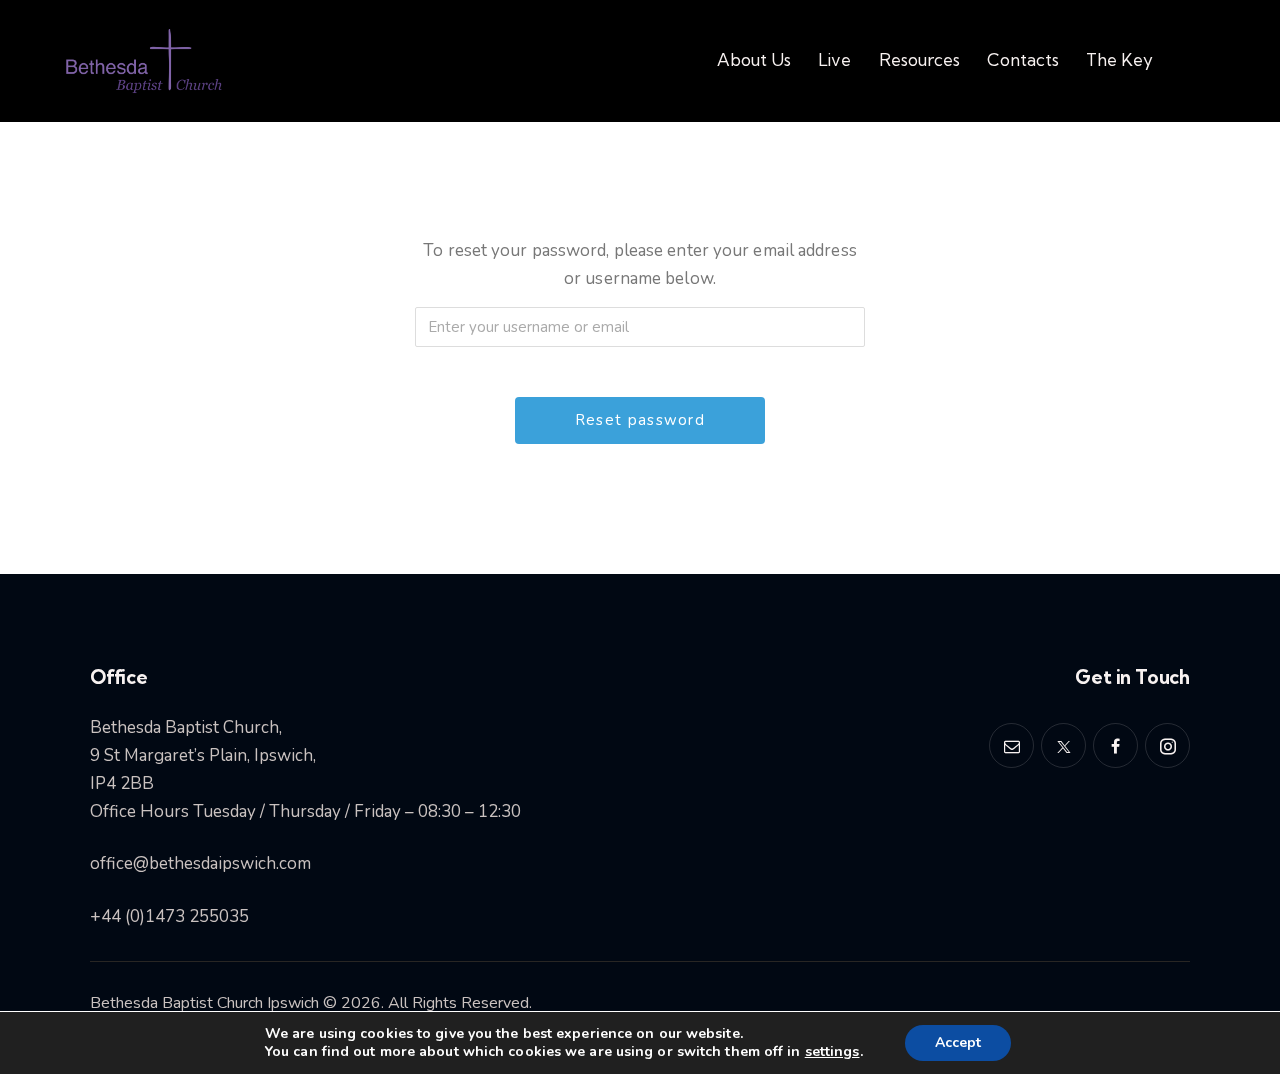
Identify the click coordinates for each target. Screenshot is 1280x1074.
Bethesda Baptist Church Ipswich (204, 1003)
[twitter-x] (1063, 745)
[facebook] (1115, 745)
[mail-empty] (1011, 745)
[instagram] (1167, 745)
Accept (958, 1042)
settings (832, 1052)
